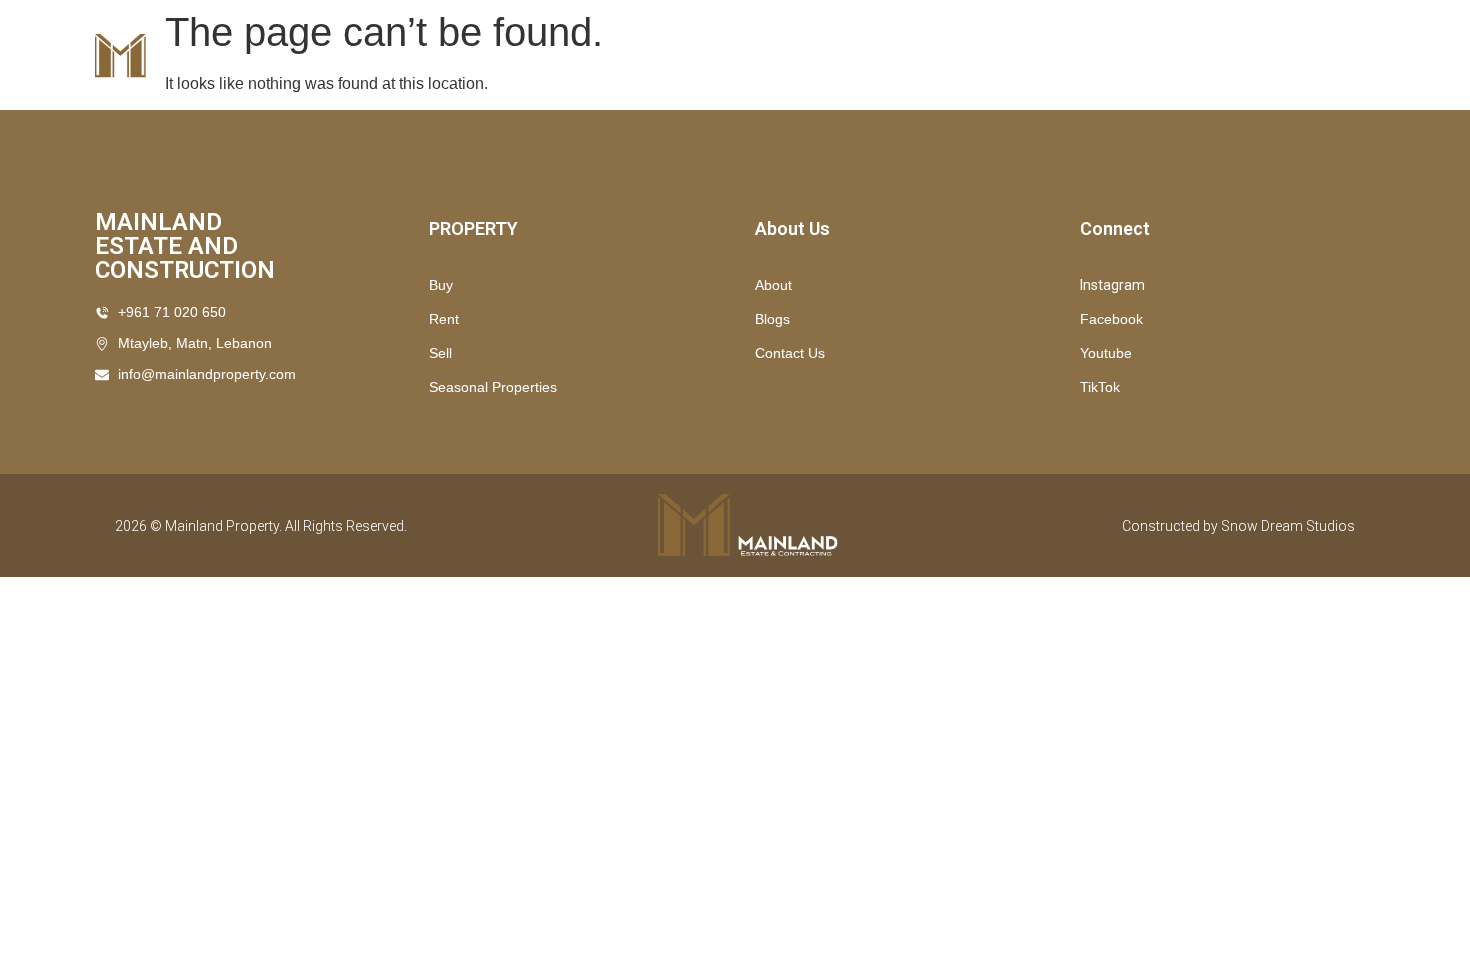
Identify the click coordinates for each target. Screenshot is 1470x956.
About (773, 285)
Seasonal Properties (839, 55)
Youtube (1106, 353)
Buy (967, 55)
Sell (440, 353)
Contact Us (1135, 55)
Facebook (1111, 319)
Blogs (772, 319)
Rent (1037, 55)
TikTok (1100, 387)
